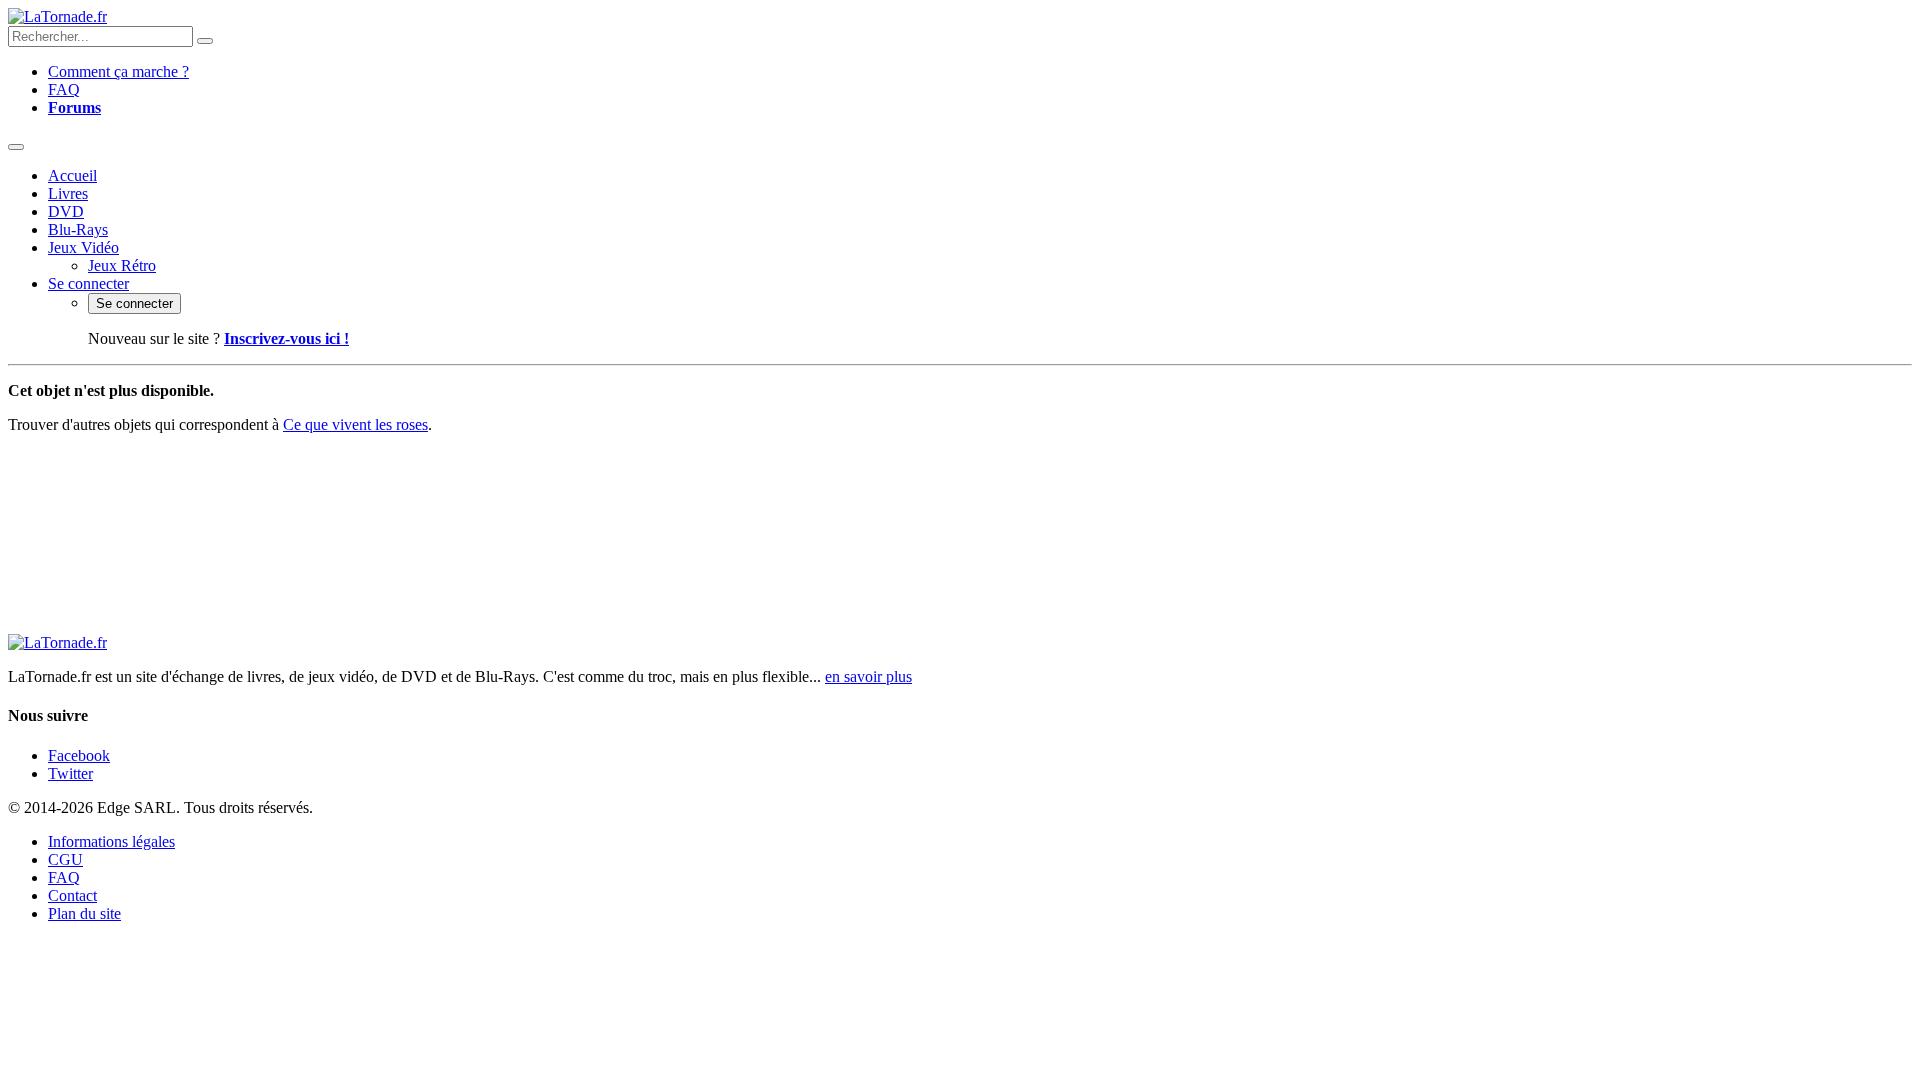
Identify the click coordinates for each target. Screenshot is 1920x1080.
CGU (65, 859)
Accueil (72, 175)
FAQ (64, 89)
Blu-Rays (78, 229)
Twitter (70, 773)
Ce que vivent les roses (355, 424)
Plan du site (84, 913)
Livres (68, 193)
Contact (72, 895)
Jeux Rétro (122, 265)
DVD (66, 211)
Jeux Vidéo (83, 247)
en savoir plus (868, 676)
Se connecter (88, 283)
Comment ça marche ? (118, 71)
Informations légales (111, 841)
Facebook (79, 755)
